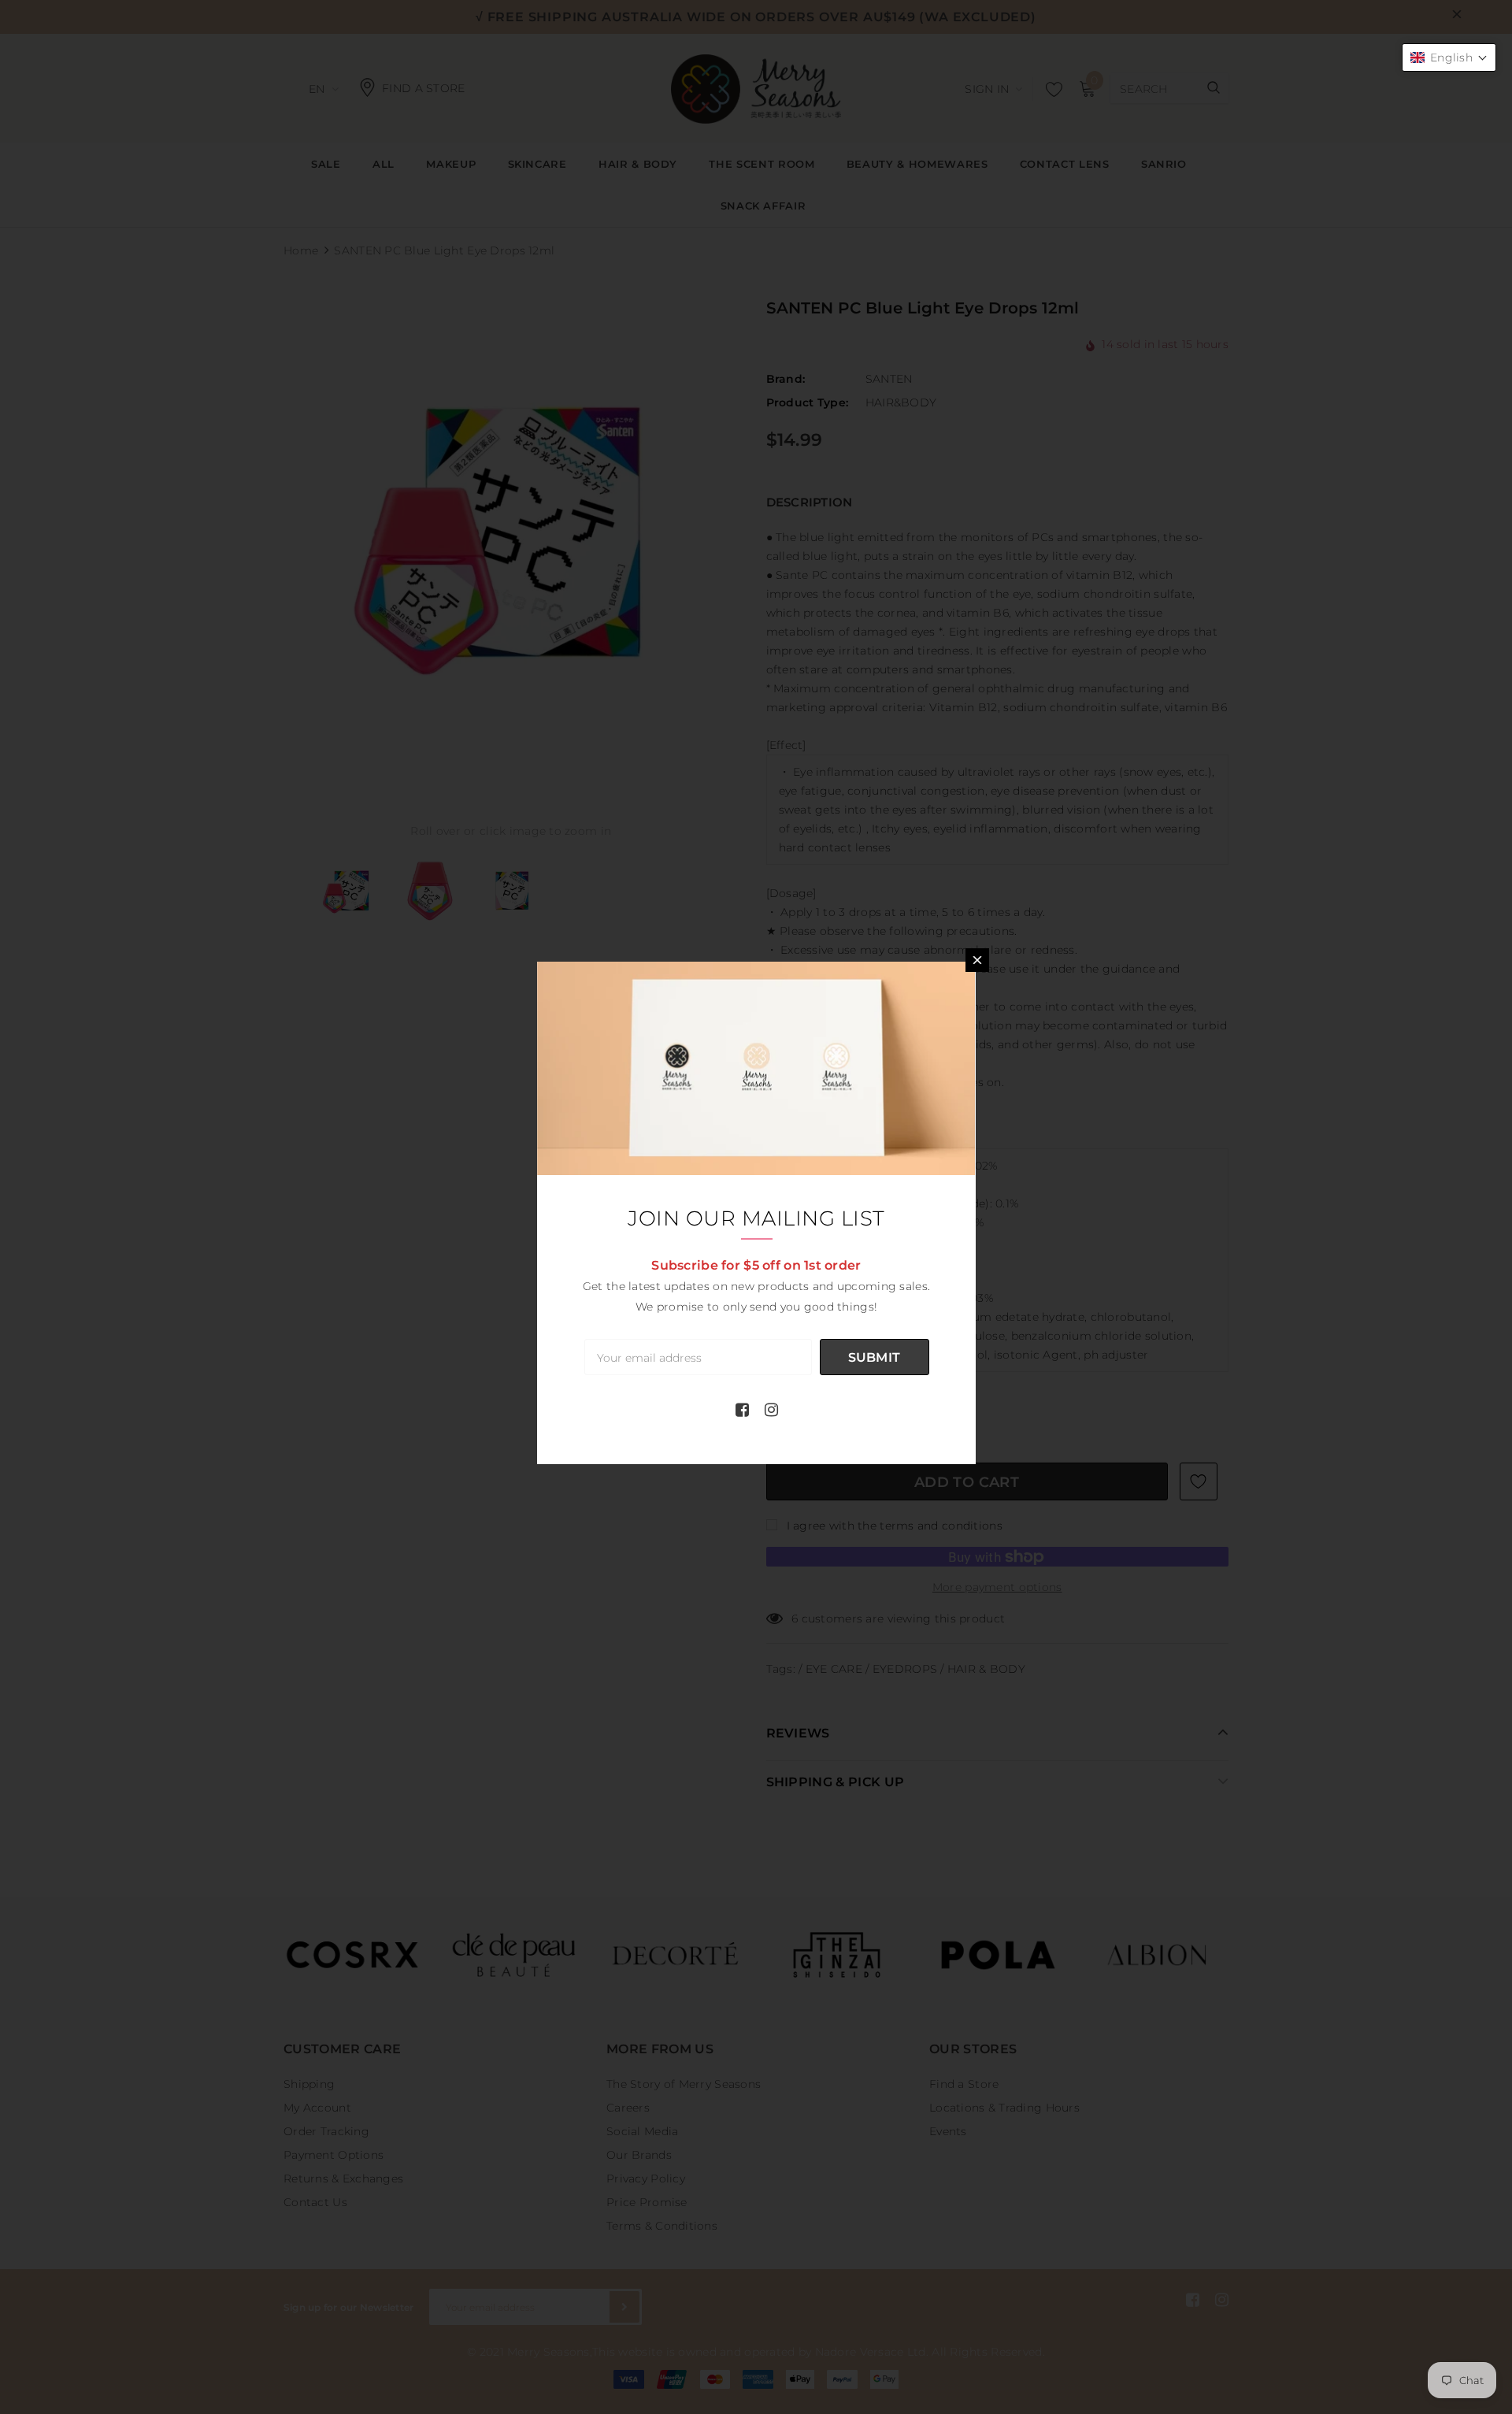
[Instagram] (771, 1410)
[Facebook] (742, 1410)
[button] (1449, 57)
